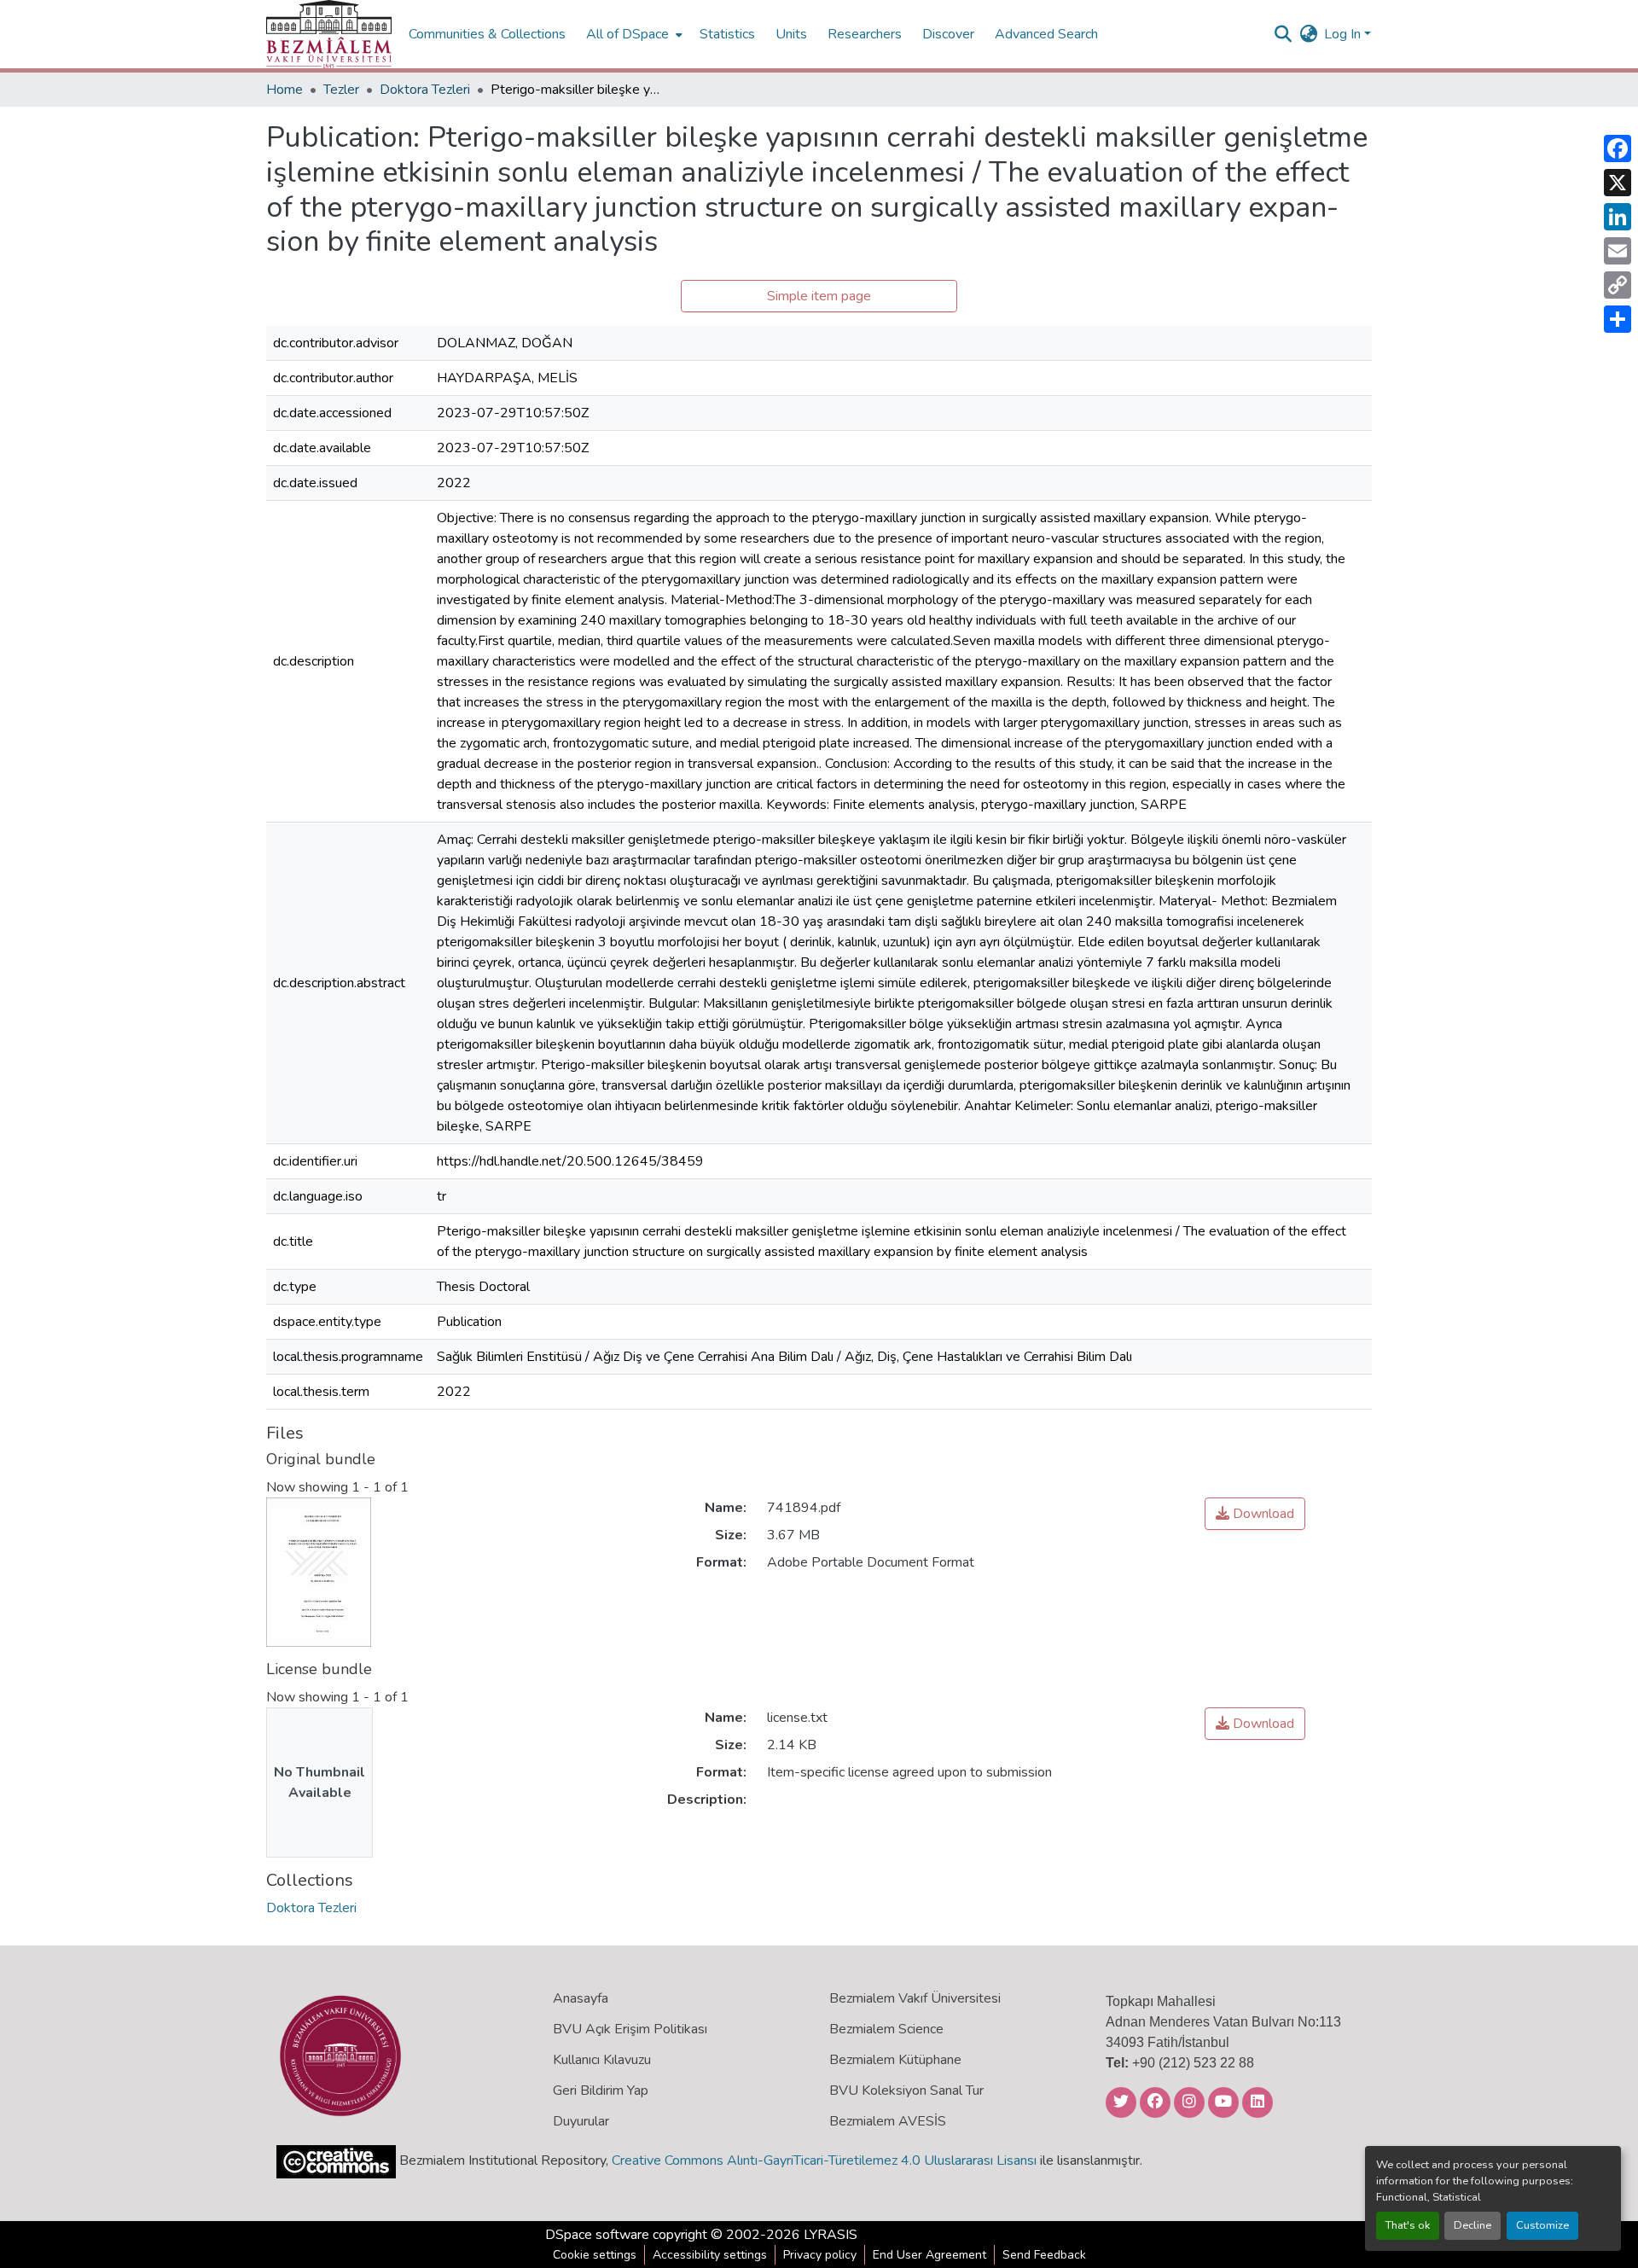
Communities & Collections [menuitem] (487, 34)
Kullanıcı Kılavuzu (602, 2060)
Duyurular (581, 2121)
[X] (1618, 183)
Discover (948, 34)
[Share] (1618, 319)
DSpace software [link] (597, 2235)
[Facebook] (1618, 148)
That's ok (1408, 2225)
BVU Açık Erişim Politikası (630, 2029)
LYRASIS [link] (831, 2235)
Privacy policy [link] (820, 2255)
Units (791, 34)
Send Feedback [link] (1044, 2255)
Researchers (865, 34)
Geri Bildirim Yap (601, 2091)
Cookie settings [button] (595, 2255)
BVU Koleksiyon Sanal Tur (906, 2091)
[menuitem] (633, 34)
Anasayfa (581, 1998)
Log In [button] (1344, 34)
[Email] (1618, 251)
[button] (329, 34)
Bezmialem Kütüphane (895, 2060)
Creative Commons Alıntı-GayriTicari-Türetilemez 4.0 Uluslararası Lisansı (824, 2160)
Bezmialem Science (886, 2029)
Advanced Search (1046, 34)
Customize (1542, 2225)
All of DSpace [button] (627, 34)
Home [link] (285, 90)
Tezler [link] (341, 90)
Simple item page (819, 296)
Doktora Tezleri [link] (425, 90)
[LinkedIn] (1618, 217)
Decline (1472, 2225)
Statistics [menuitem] (727, 34)
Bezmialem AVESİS (888, 2121)
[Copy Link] (1618, 285)
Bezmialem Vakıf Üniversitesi (915, 1998)
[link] (1255, 1514)
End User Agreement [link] (929, 2255)
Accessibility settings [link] (710, 2255)
